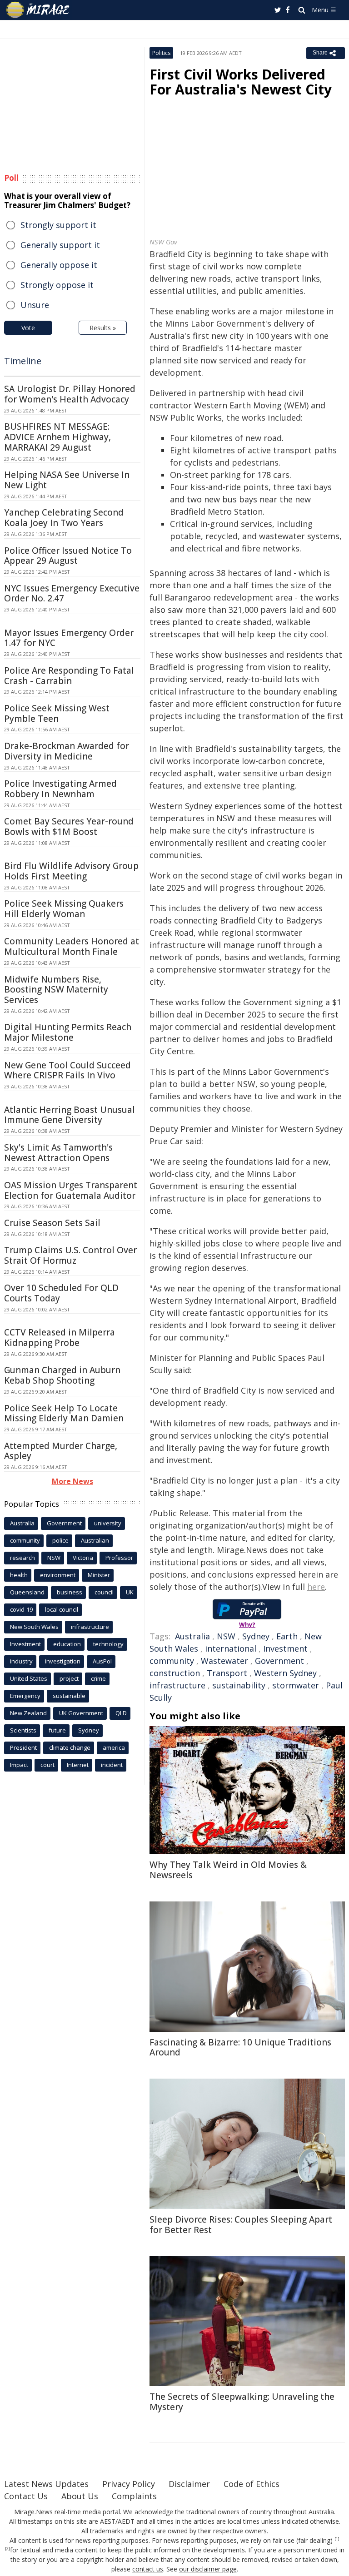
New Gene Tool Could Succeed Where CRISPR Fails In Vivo (67, 1070)
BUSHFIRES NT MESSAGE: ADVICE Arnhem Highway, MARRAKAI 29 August (57, 437)
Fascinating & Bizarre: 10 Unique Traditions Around (240, 2047)
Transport (227, 1673)
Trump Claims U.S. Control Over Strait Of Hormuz (70, 1255)
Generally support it (60, 245)
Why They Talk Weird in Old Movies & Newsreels (228, 1870)
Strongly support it (58, 225)
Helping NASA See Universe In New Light (67, 480)
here (316, 1587)
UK (130, 1592)
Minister (99, 1575)
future (57, 1730)
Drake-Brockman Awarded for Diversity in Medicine (67, 751)
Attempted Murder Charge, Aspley (61, 1451)
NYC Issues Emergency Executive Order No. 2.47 (72, 593)
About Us (80, 2496)
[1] (337, 2539)
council (104, 1592)
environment (58, 1575)
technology (108, 1644)
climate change (70, 1747)
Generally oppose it (59, 265)
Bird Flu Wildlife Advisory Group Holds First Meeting (71, 871)
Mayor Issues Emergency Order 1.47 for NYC (69, 638)
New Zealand (28, 1713)
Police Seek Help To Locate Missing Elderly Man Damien (64, 1413)
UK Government (81, 1713)
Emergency (25, 1696)
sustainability (239, 1685)
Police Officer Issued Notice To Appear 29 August (68, 556)
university (108, 1523)
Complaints (134, 2496)
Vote (28, 328)
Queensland (27, 1592)
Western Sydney (285, 1673)
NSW (226, 1636)
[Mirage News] (38, 10)
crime (98, 1678)
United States (29, 1678)
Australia (192, 1636)
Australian (95, 1540)
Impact (19, 1765)
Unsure (35, 305)
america (114, 1747)
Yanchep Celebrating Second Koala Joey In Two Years (64, 518)
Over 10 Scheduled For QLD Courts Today (61, 1293)
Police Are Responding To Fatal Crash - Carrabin (69, 676)
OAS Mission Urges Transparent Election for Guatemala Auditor (71, 1190)
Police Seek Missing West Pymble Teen (57, 713)
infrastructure (177, 1685)
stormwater (296, 1685)
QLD (121, 1713)
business (70, 1592)
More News (72, 1481)
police (60, 1540)
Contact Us (26, 2496)
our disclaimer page (208, 2569)
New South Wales (34, 1627)
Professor (119, 1558)
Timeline (23, 361)
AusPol (102, 1661)
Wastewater (224, 1661)
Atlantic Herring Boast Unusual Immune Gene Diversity (70, 1115)
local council (62, 1609)
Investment (285, 1648)
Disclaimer (189, 2484)
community (172, 1661)
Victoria (83, 1558)
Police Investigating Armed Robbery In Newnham (60, 789)
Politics (161, 53)
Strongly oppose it (57, 285)
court (47, 1765)
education (67, 1644)
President (23, 1747)
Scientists (23, 1730)
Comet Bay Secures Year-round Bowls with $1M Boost (69, 826)
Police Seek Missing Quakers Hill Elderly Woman (64, 909)
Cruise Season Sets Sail (52, 1223)
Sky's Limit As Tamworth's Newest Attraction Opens (58, 1153)
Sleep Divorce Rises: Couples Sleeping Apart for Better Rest (241, 2225)
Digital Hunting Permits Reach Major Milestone (68, 1032)
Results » (103, 328)
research (22, 1558)
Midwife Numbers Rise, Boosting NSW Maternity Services (56, 990)
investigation (63, 1661)
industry (21, 1661)
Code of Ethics (252, 2484)
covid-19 (21, 1609)
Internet (78, 1765)
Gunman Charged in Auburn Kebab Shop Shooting (62, 1375)
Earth (287, 1636)
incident (112, 1765)
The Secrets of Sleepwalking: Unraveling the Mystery (242, 2402)
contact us (148, 2569)
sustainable (69, 1696)
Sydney (256, 1636)
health (19, 1575)
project (69, 1678)
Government (279, 1661)
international (231, 1648)
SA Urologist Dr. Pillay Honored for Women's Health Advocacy (70, 394)
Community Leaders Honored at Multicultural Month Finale (72, 946)
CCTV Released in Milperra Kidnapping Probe (60, 1338)
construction (175, 1673)
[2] (7, 2549)
